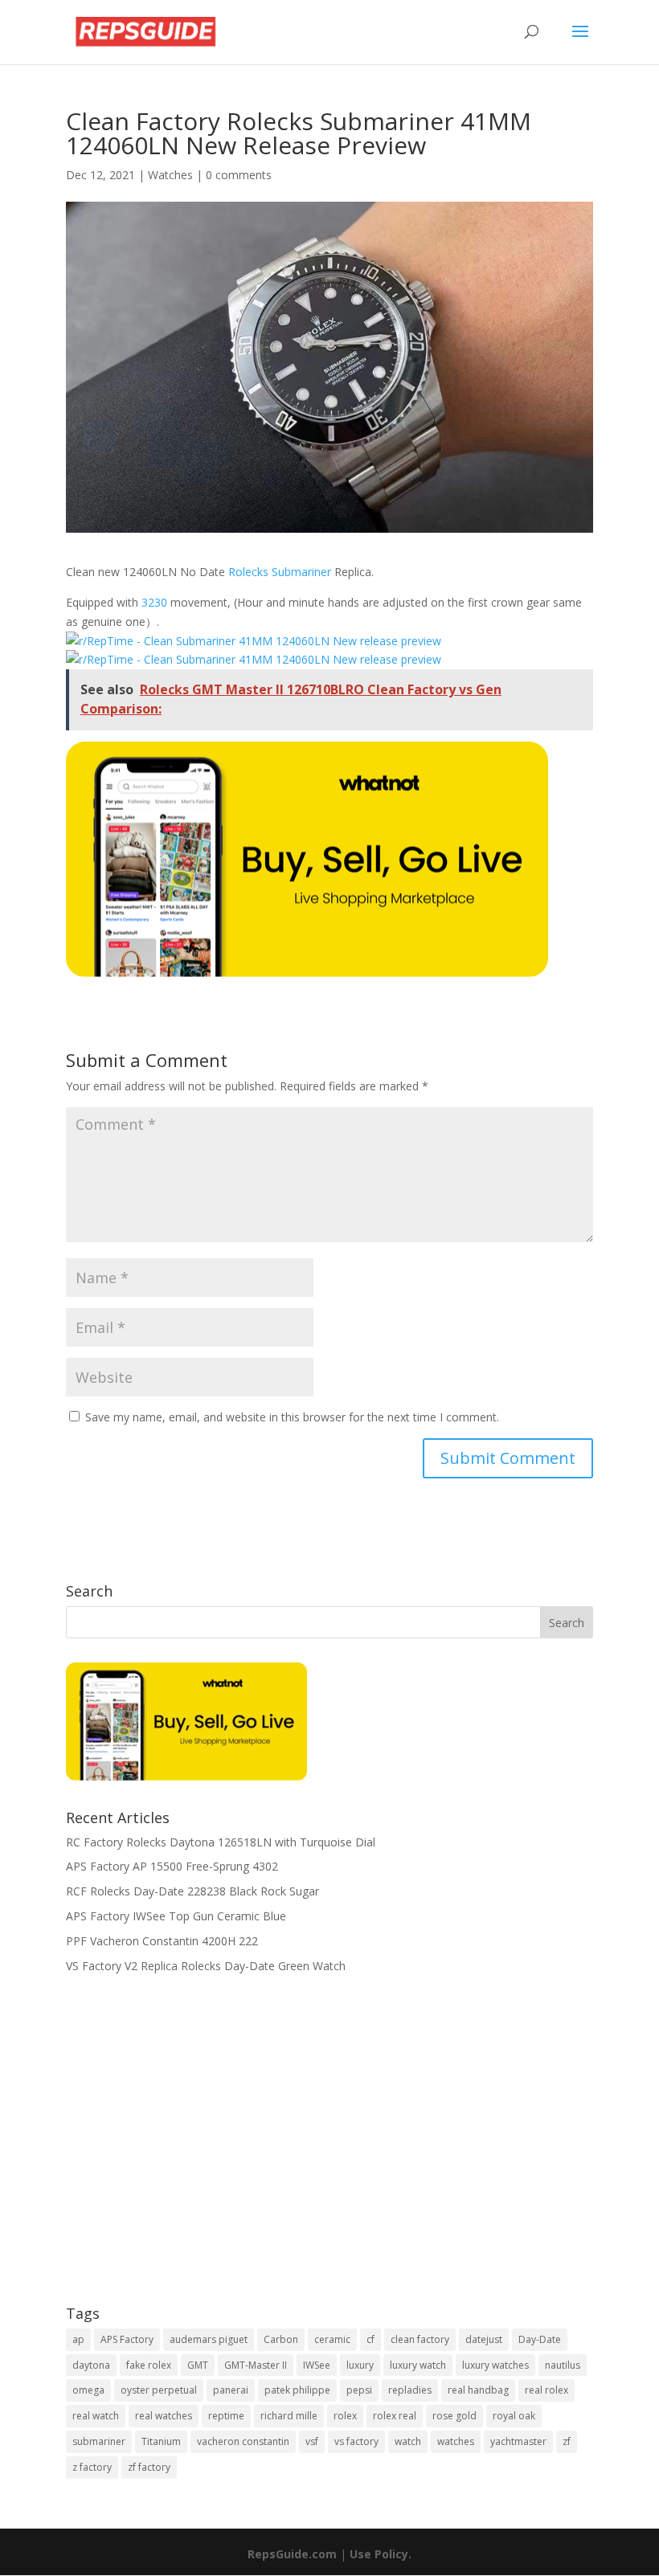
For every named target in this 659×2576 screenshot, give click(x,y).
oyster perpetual (159, 2390)
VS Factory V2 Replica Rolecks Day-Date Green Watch (206, 1966)
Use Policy (379, 2554)
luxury (360, 2365)
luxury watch (418, 2365)
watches (456, 2441)
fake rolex (149, 2365)
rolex (345, 2416)
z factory (92, 2467)
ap (78, 2339)
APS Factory (127, 2339)
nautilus (563, 2365)
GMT (198, 2365)
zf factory (149, 2467)
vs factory (356, 2441)
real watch (96, 2416)
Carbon (281, 2339)
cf (370, 2339)
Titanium (161, 2441)
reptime (226, 2416)
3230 (154, 602)
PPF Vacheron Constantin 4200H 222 (162, 1941)
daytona (91, 2365)
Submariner (301, 572)
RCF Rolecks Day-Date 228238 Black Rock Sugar (192, 1891)
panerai (231, 2390)
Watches (170, 175)
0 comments (239, 175)
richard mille (289, 2416)
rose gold (454, 2416)
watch (408, 2441)
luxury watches (495, 2365)
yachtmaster (518, 2441)
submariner (99, 2441)
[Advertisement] (329, 2150)
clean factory (420, 2339)
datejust (484, 2339)
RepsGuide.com (292, 2554)
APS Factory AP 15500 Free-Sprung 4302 (172, 1866)
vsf (312, 2441)
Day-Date (540, 2339)
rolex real (395, 2416)
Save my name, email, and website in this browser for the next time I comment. (292, 1417)
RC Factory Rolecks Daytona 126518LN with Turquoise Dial (221, 1842)
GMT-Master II (256, 2365)
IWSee (317, 2365)
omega (88, 2390)
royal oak (514, 2416)
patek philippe (297, 2390)
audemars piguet (209, 2339)
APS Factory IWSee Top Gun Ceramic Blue (176, 1916)
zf (567, 2441)
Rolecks (248, 572)
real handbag (478, 2390)
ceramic (332, 2339)
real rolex (546, 2390)
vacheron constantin (243, 2441)
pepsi (359, 2390)
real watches (164, 2416)
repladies (410, 2390)
